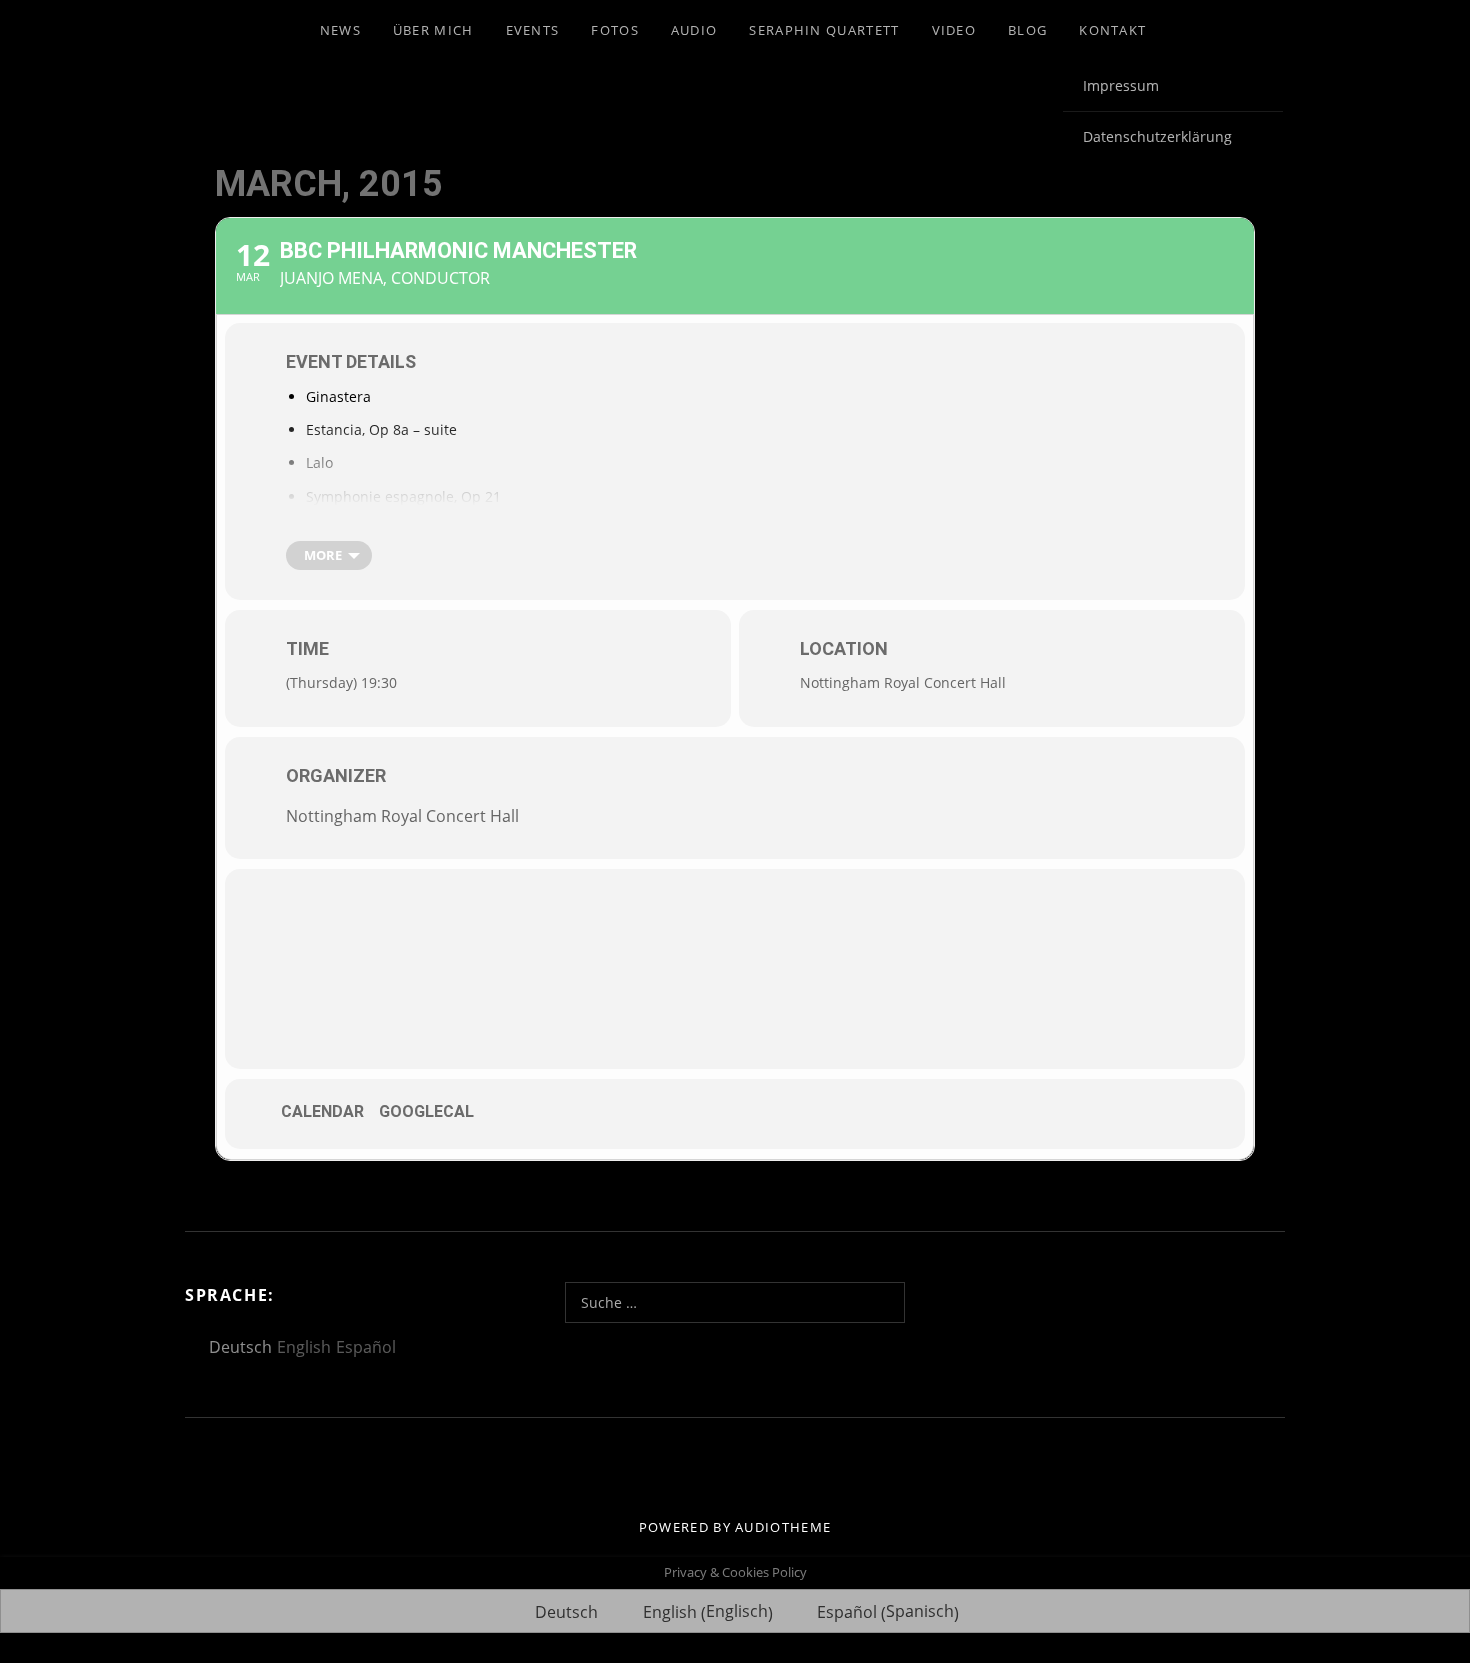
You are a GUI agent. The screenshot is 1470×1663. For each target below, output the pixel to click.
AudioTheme (783, 1527)
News (340, 30)
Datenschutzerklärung (1157, 136)
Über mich (433, 30)
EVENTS (533, 30)
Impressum (1121, 85)
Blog (1027, 30)
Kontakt (1112, 30)
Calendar (322, 1111)
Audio (694, 30)
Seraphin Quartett (824, 30)
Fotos (615, 30)
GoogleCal (426, 1111)
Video (954, 30)
